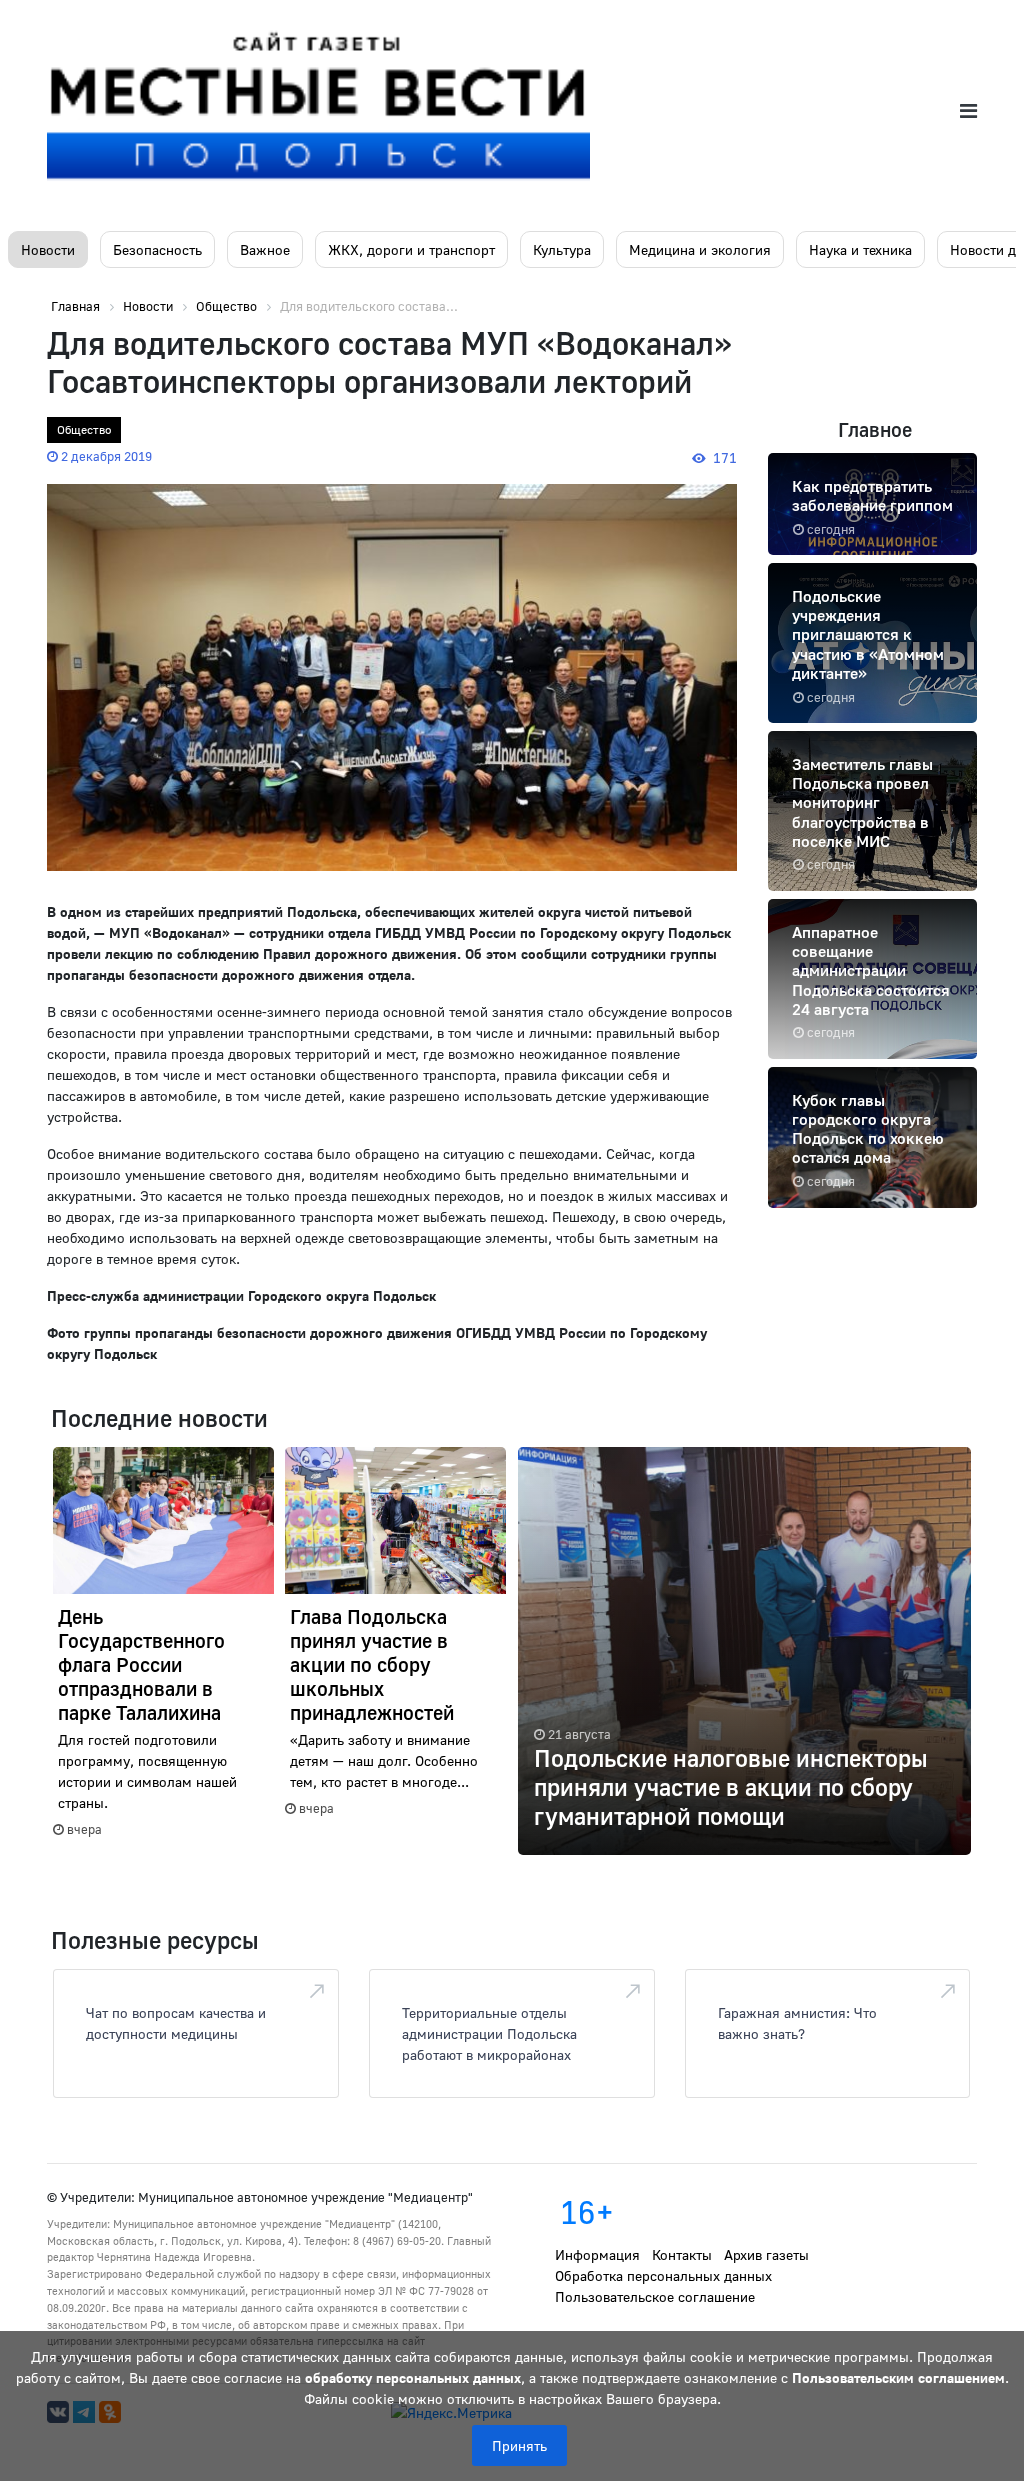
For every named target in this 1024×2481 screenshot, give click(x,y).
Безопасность (157, 249)
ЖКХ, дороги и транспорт (411, 249)
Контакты (682, 2254)
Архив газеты (766, 2254)
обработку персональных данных (413, 2377)
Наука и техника (860, 249)
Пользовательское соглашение (655, 2296)
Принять (519, 2445)
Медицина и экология (700, 249)
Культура (562, 249)
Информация (597, 2254)
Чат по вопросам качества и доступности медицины (176, 2023)
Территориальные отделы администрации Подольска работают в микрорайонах (489, 2033)
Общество (84, 429)
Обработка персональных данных (663, 2275)
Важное (265, 249)
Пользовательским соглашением (898, 2377)
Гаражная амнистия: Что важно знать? (797, 2023)
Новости (48, 249)
